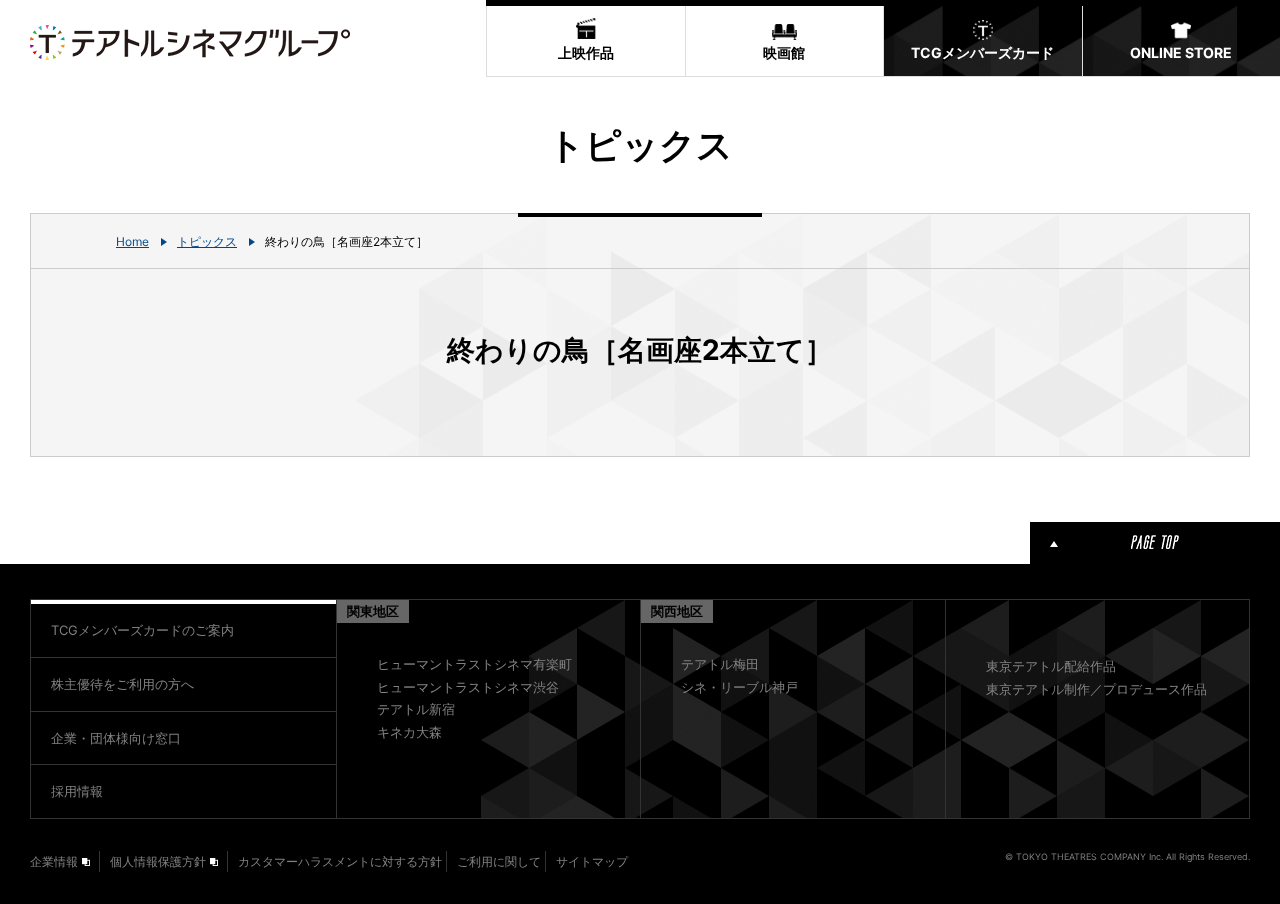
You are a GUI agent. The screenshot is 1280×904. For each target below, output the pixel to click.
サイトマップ (592, 861)
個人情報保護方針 (158, 861)
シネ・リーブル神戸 (739, 687)
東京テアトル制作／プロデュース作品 (1096, 689)
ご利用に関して (499, 861)
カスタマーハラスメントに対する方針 (340, 861)
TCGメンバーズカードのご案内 (142, 630)
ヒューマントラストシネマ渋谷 (468, 687)
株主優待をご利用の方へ (122, 684)
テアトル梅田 (720, 664)
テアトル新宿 (416, 709)
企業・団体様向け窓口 (116, 738)
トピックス (207, 241)
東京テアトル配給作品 (1051, 666)
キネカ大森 (409, 732)
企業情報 (54, 861)
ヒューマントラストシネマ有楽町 (474, 664)
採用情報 (77, 791)
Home (132, 241)
